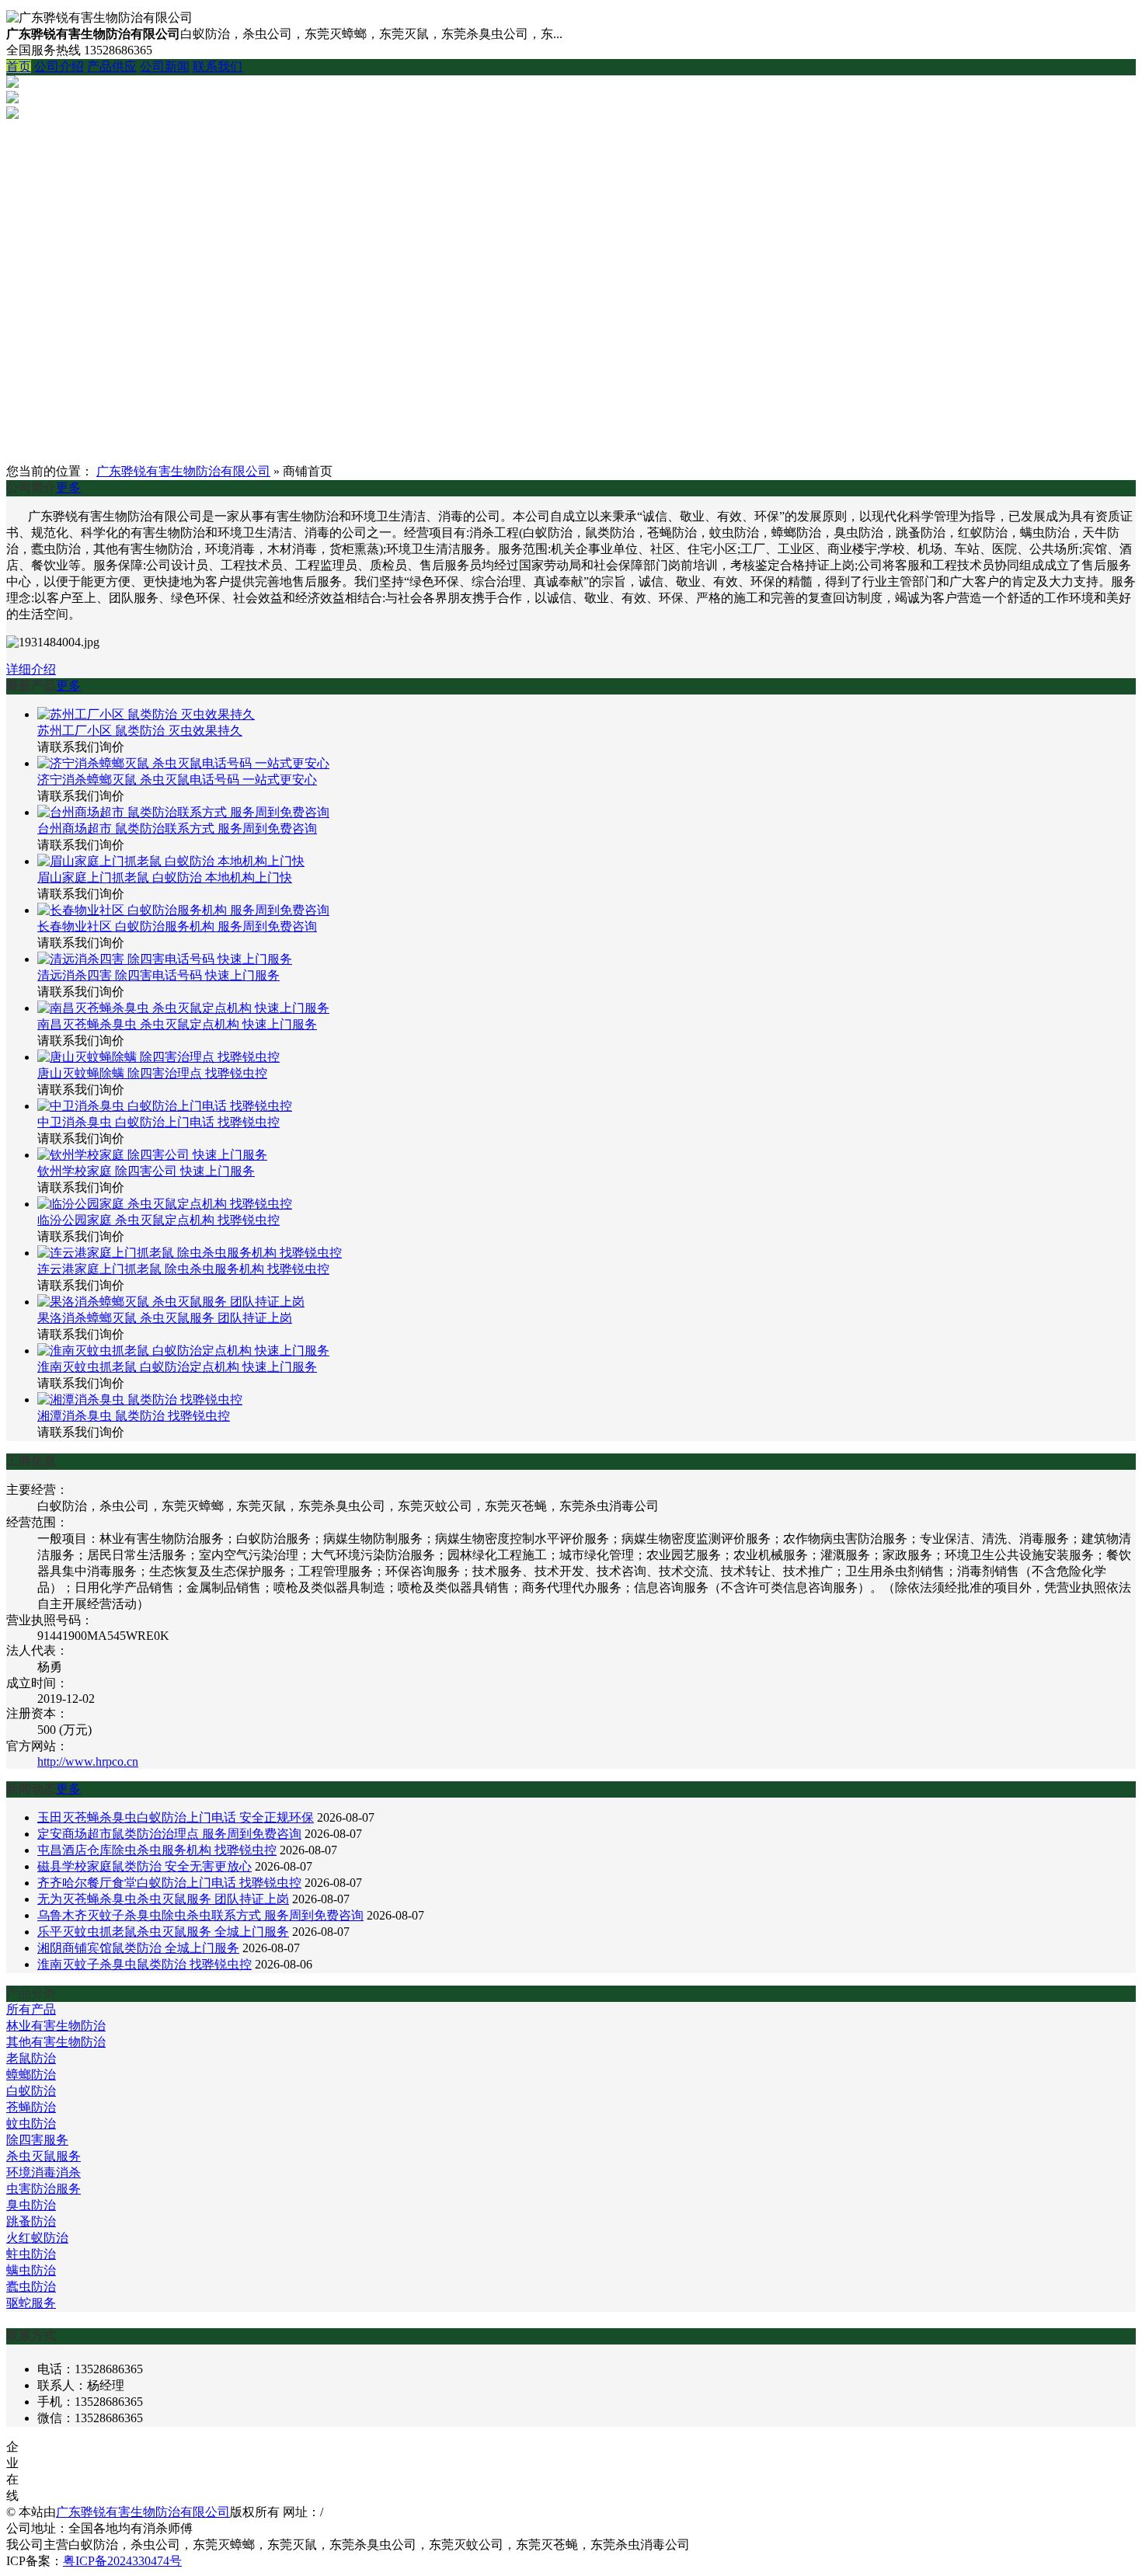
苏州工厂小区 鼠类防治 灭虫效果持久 (140, 731)
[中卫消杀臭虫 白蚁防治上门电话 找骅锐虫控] (165, 1106)
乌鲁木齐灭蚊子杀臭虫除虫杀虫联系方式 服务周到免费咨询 (200, 1915)
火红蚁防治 (37, 2238)
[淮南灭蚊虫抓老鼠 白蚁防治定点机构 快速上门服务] (183, 1351)
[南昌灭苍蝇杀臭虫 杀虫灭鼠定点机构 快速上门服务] (183, 1008)
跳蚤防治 (31, 2221)
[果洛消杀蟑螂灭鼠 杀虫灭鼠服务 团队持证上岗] (171, 1302)
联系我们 (218, 66)
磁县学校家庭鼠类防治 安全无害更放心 (144, 1866)
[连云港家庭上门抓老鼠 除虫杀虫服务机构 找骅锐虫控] (190, 1253)
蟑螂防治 (31, 2075)
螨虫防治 (31, 2270)
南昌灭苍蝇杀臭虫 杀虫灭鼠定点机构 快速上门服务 (177, 1024)
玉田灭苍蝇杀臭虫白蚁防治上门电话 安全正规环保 (176, 1817)
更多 (68, 487)
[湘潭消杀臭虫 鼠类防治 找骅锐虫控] (140, 1399)
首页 (19, 66)
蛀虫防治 (31, 2254)
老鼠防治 (31, 2058)
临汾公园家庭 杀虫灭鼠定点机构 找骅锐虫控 (158, 1220)
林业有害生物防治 (56, 2026)
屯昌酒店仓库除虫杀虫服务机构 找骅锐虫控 (157, 1850)
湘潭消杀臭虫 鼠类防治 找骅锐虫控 (134, 1416)
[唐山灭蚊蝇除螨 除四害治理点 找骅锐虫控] (158, 1057)
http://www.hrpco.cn (88, 1761)
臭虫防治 (31, 2205)
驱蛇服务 (31, 2303)
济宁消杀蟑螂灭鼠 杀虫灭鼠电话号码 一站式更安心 (177, 780)
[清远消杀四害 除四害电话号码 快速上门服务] (165, 959)
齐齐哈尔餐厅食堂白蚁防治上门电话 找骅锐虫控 (169, 1883)
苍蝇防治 (31, 2107)
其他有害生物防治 (56, 2042)
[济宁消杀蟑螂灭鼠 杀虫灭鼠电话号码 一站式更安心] (183, 763)
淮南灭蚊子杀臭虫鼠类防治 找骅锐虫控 (144, 1964)
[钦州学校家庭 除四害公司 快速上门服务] (152, 1155)
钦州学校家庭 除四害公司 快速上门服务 (146, 1171)
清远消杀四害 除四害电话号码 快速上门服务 (158, 975)
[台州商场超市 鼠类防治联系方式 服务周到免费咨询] (183, 812)
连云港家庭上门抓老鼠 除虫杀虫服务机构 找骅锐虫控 (183, 1269)
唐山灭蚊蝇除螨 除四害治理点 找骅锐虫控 (152, 1073)
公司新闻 (165, 66)
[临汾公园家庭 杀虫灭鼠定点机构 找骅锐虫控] (165, 1204)
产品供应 (112, 66)
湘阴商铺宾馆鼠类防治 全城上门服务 (138, 1948)
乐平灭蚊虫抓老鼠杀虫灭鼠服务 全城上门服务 (163, 1932)
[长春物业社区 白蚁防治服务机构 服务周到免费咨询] (183, 910)
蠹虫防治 (31, 2287)
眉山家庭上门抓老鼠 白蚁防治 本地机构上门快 (165, 877)
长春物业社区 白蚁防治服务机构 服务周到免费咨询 (177, 926)
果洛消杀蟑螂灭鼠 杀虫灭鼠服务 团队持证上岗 (165, 1318)
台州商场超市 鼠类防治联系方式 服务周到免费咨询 (177, 828)
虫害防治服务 (44, 2189)
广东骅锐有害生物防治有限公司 (183, 471)
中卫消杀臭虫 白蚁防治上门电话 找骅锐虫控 (158, 1122)
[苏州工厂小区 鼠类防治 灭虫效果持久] (146, 714)
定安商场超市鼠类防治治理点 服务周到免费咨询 (169, 1834)
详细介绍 (31, 669)
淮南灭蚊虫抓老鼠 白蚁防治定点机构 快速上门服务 (177, 1367)
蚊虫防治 (31, 2123)
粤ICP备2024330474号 (122, 2561)
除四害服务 (37, 2140)
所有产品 (31, 2009)
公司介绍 (59, 66)
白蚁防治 (31, 2091)
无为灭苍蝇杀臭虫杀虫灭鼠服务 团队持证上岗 (163, 1899)
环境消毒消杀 (44, 2172)
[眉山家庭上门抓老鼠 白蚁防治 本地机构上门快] (171, 861)
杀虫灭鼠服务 (44, 2156)
